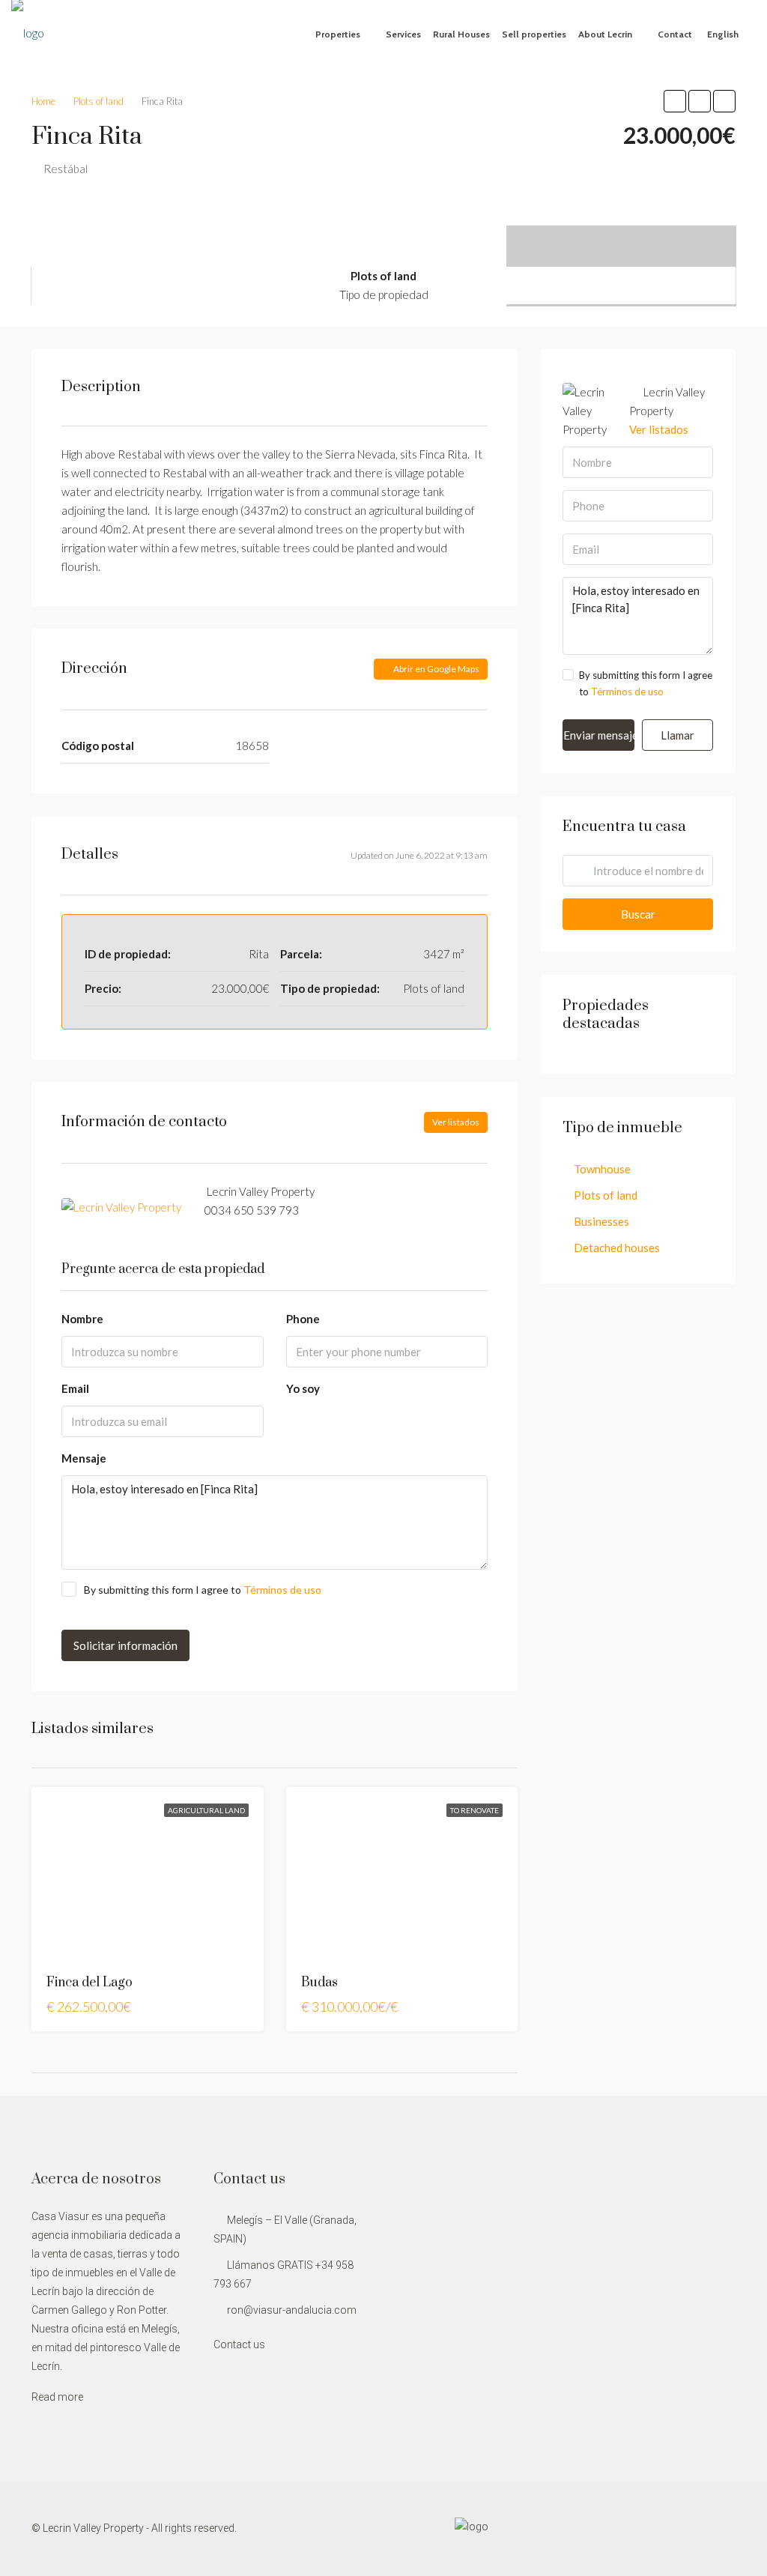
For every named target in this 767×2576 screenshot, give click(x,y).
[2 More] (621, 235)
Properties (338, 34)
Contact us (239, 2344)
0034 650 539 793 (252, 1210)
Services (403, 34)
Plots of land (606, 1195)
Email (75, 1388)
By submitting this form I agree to (203, 1590)
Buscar (638, 914)
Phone (303, 1319)
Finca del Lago (90, 1983)
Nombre (82, 1319)
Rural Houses (461, 34)
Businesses (601, 1221)
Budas (319, 1983)
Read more (57, 2397)
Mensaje (84, 1458)
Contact (675, 34)
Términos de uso (282, 1590)
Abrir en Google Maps (436, 669)
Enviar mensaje (599, 735)
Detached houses (617, 1248)
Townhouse (602, 1169)
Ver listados (456, 1122)
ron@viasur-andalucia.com (292, 2310)
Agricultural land (206, 1810)
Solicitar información (125, 1645)
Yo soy (303, 1388)
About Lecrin (605, 34)
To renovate (475, 1810)
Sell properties (534, 34)
